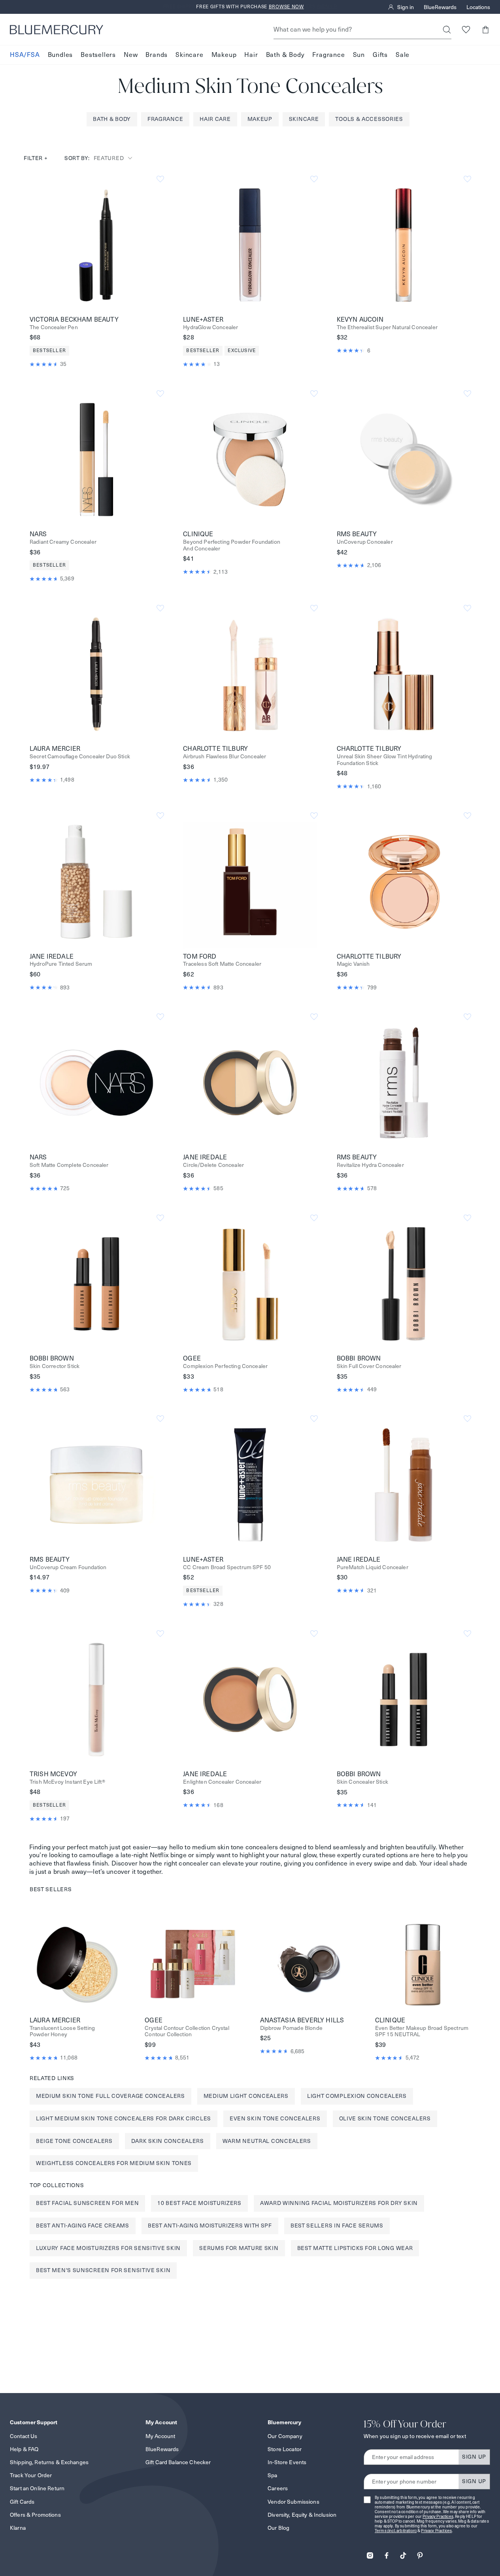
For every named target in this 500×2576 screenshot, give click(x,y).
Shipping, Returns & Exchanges (49, 2462)
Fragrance (328, 55)
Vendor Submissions (293, 2502)
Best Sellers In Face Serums (337, 2225)
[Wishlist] (466, 29)
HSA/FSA (25, 55)
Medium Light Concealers (246, 2096)
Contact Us (24, 2436)
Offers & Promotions (35, 2515)
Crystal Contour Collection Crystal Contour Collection (187, 2031)
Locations (478, 7)
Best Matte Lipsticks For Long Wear (355, 2248)
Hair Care (215, 119)
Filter (36, 158)
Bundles (60, 55)
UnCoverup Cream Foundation (68, 1567)
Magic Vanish (353, 964)
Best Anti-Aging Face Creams (83, 2225)
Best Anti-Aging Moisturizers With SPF (210, 2225)
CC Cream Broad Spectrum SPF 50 (227, 1567)
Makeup (224, 55)
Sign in (406, 7)
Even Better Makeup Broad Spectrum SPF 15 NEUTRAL (422, 2031)
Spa (272, 2475)
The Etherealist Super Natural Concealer (387, 327)
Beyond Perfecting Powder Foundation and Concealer (232, 545)
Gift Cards (22, 2502)
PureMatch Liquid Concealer (373, 1567)
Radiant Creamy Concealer (63, 542)
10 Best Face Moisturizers (199, 2203)
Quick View (96, 245)
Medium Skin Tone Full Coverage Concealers (110, 2096)
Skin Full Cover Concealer (369, 1366)
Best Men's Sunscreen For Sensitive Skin (103, 2270)
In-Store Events (287, 2462)
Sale (403, 55)
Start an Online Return (37, 2488)
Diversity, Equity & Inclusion (302, 2515)
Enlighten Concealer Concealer (222, 1782)
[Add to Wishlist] (160, 179)
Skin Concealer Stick (362, 1782)
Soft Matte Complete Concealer (69, 1165)
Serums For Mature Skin (239, 2248)
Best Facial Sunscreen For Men (87, 2203)
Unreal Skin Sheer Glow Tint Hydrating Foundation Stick (385, 760)
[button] (485, 29)
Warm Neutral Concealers (267, 2141)
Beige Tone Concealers (74, 2141)
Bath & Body (285, 55)
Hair (251, 55)
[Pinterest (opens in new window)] (420, 2553)
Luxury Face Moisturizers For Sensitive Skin (108, 2248)
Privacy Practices (438, 2517)
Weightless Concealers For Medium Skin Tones (114, 2163)
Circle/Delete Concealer (213, 1165)
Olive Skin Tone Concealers (385, 2118)
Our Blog (278, 2528)
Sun (359, 55)
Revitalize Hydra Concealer (370, 1165)
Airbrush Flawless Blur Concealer (225, 757)
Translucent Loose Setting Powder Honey (62, 2031)
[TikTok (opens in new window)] (403, 2553)
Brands (157, 55)
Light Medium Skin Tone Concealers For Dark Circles (124, 2118)
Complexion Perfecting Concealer (225, 1366)
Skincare (189, 55)
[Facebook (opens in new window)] (387, 2553)
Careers (278, 2488)
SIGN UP (474, 2457)
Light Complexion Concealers (357, 2096)
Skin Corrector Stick (55, 1366)
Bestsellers (98, 55)
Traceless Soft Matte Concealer (222, 964)
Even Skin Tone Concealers (275, 2118)
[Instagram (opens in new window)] (370, 2553)
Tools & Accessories (369, 119)
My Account (160, 2436)
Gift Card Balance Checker (178, 2462)
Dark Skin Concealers (168, 2141)
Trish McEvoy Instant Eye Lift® (67, 1782)
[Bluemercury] (57, 30)
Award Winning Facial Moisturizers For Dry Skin (339, 2203)
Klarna (18, 2528)
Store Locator (285, 2449)
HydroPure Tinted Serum (61, 964)
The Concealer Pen (54, 327)
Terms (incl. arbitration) (396, 2531)
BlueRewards (440, 7)
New (131, 55)
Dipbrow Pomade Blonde (291, 2028)
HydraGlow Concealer (210, 327)
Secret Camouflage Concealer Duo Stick (80, 757)
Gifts (380, 55)
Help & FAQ (24, 2449)
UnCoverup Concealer (365, 542)
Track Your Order (31, 2475)
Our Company (285, 2436)
